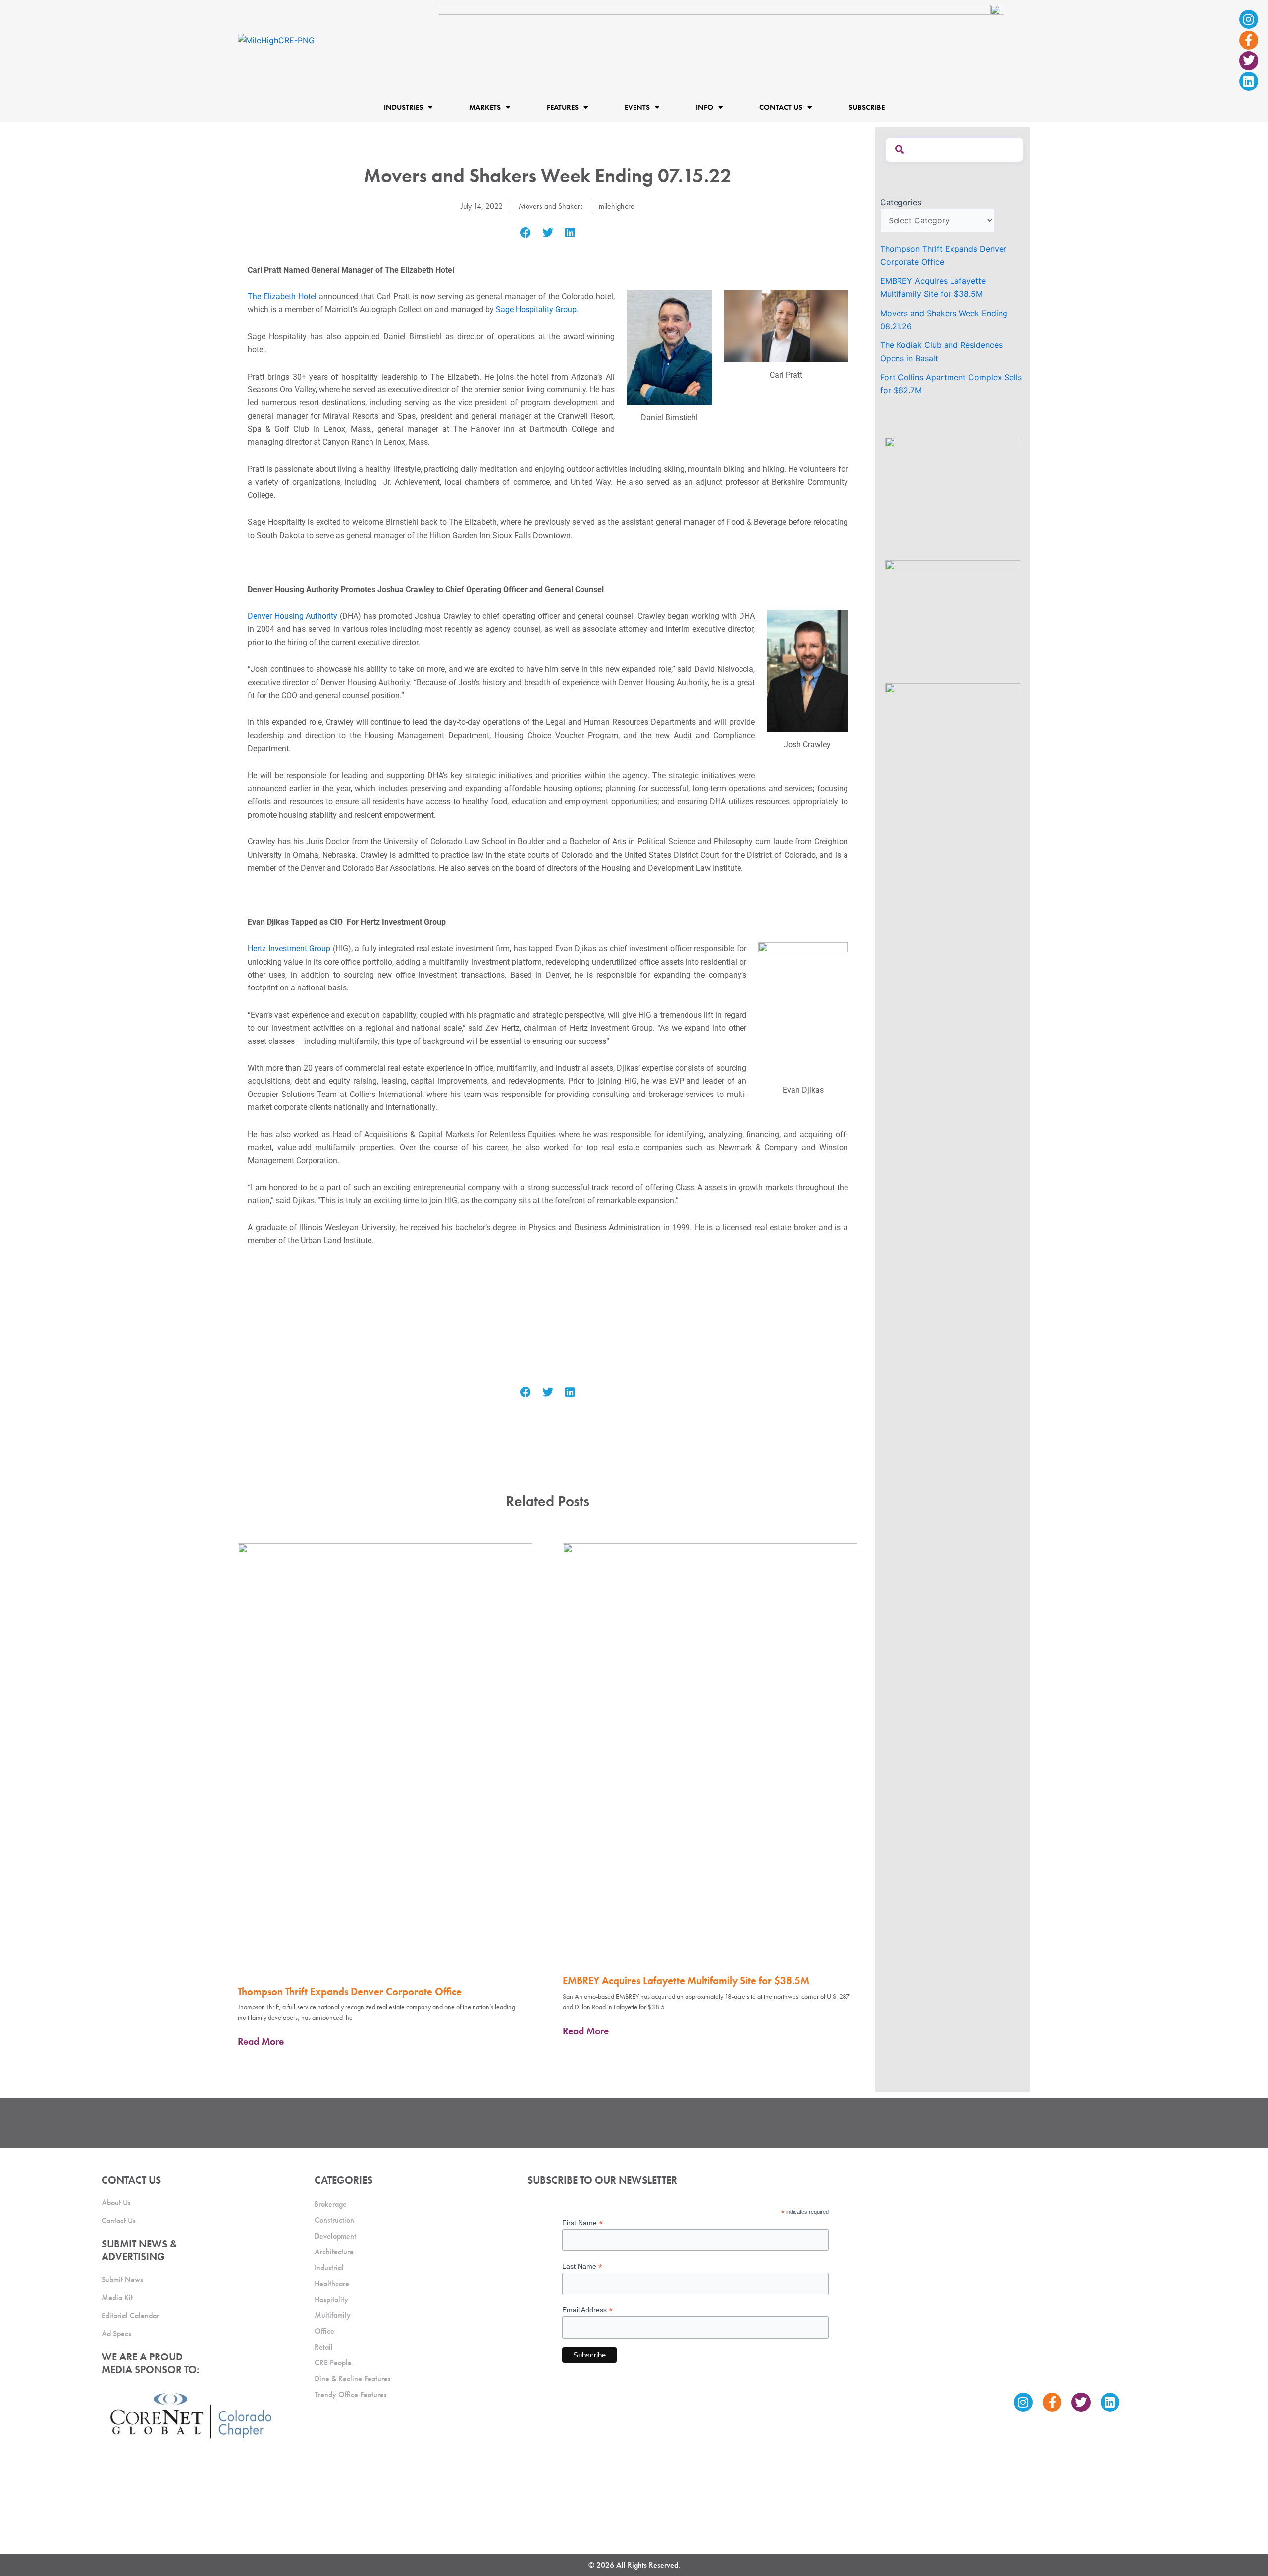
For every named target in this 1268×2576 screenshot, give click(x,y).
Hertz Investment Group (290, 949)
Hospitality (331, 2299)
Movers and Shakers (551, 206)
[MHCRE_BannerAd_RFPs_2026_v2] (721, 39)
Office (324, 2331)
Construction (334, 2220)
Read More (261, 2041)
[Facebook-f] (1249, 40)
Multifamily (333, 2315)
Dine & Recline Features (353, 2379)
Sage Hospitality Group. (537, 309)
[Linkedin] (1249, 81)
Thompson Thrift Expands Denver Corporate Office (350, 1992)
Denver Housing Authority (292, 616)
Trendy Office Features (351, 2394)
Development (335, 2236)
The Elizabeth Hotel (282, 297)
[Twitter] (1249, 60)
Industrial (329, 2268)
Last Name (582, 2267)
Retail (324, 2347)
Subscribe (867, 108)
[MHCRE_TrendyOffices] (953, 739)
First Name (582, 2223)
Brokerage (331, 2204)
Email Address (587, 2310)
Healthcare (332, 2283)
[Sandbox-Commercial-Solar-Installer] (953, 493)
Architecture (334, 2252)
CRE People (333, 2363)
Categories (901, 202)
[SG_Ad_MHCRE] (953, 616)
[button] (526, 233)
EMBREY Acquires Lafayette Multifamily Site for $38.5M (686, 1981)
